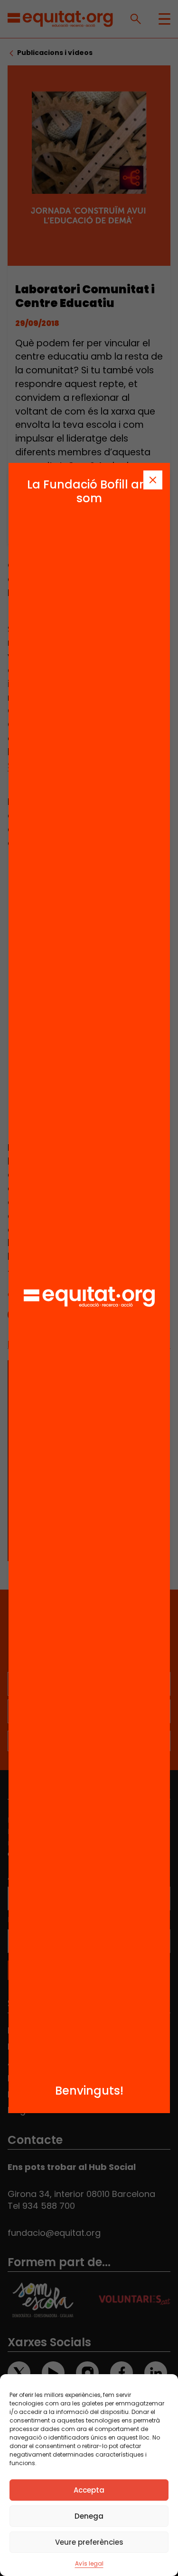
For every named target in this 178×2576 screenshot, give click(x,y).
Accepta (89, 2490)
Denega (89, 2516)
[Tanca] (153, 480)
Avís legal (89, 2563)
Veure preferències (89, 2542)
